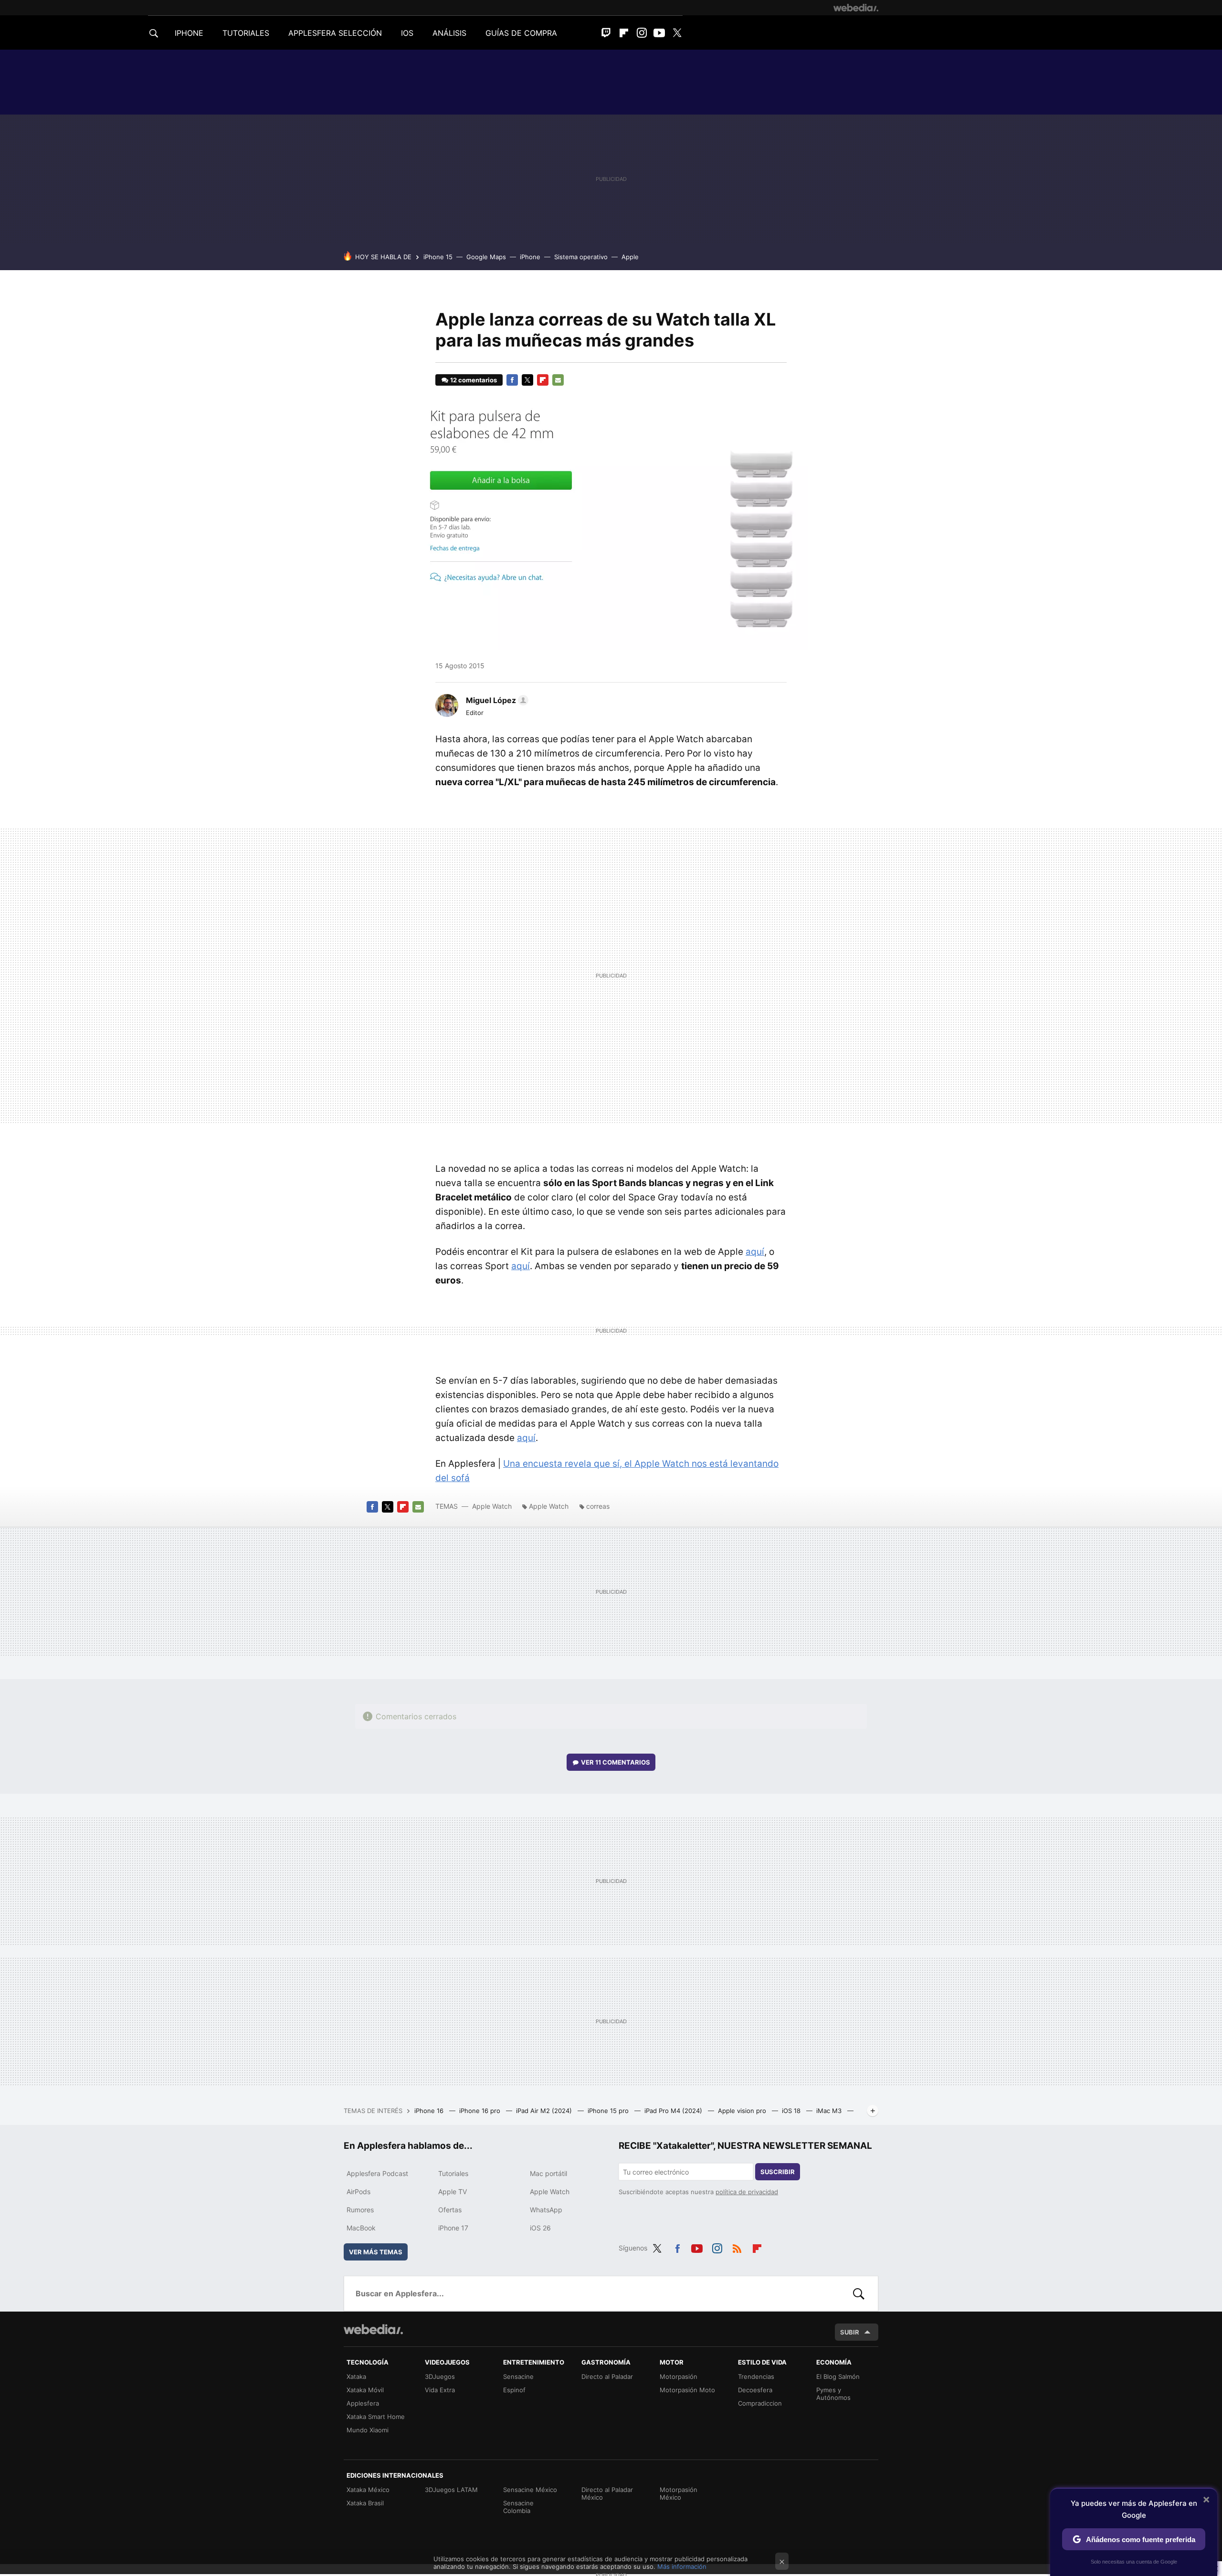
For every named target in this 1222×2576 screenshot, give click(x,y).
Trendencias (756, 2376)
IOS (407, 33)
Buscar (859, 2293)
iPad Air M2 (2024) (545, 2111)
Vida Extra (440, 2390)
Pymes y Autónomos (833, 2394)
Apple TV (453, 2192)
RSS (737, 2247)
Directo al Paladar (607, 2376)
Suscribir (778, 2172)
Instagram (642, 33)
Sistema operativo (581, 257)
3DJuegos (440, 2376)
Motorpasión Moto (687, 2390)
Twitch (606, 33)
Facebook (512, 380)
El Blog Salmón (838, 2376)
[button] (496, 700)
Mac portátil (548, 2173)
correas (598, 1506)
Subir (850, 2332)
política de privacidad (747, 2192)
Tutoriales (453, 2173)
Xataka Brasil (365, 2503)
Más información (682, 2566)
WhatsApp (546, 2210)
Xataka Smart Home (376, 2417)
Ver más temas (376, 2252)
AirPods (358, 2192)
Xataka (356, 2376)
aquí (755, 1252)
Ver (616, 1762)
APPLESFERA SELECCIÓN (335, 33)
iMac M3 (830, 2111)
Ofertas (450, 2210)
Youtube (659, 33)
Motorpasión (679, 2376)
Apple (630, 257)
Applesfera (363, 2403)
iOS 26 (540, 2228)
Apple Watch (492, 1506)
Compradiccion (760, 2403)
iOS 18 (792, 2111)
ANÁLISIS (449, 33)
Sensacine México (530, 2490)
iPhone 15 (438, 257)
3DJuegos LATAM (451, 2490)
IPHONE (189, 33)
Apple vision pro (743, 2111)
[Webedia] (856, 8)
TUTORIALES (246, 33)
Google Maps (486, 257)
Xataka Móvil (365, 2390)
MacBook (361, 2228)
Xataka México (368, 2490)
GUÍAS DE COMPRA (521, 33)
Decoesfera (755, 2390)
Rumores (360, 2210)
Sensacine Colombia (518, 2507)
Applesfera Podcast (377, 2173)
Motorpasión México (679, 2493)
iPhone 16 (430, 2111)
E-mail (558, 380)
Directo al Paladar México (607, 2493)
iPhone (530, 257)
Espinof (514, 2390)
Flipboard (624, 33)
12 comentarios (474, 380)
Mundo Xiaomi (368, 2430)
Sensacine (518, 2376)
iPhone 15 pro (609, 2111)
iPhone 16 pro (481, 2111)
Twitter (677, 33)
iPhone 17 (453, 2228)
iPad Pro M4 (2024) (674, 2111)
